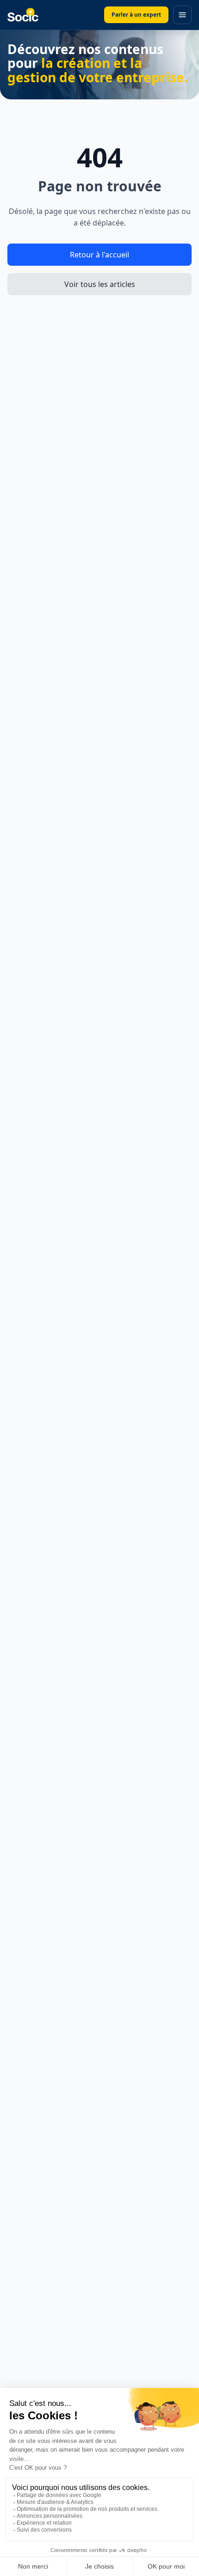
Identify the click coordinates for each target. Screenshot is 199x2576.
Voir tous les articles (100, 284)
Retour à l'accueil (99, 255)
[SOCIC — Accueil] (23, 15)
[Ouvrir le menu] (182, 15)
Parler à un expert (136, 15)
